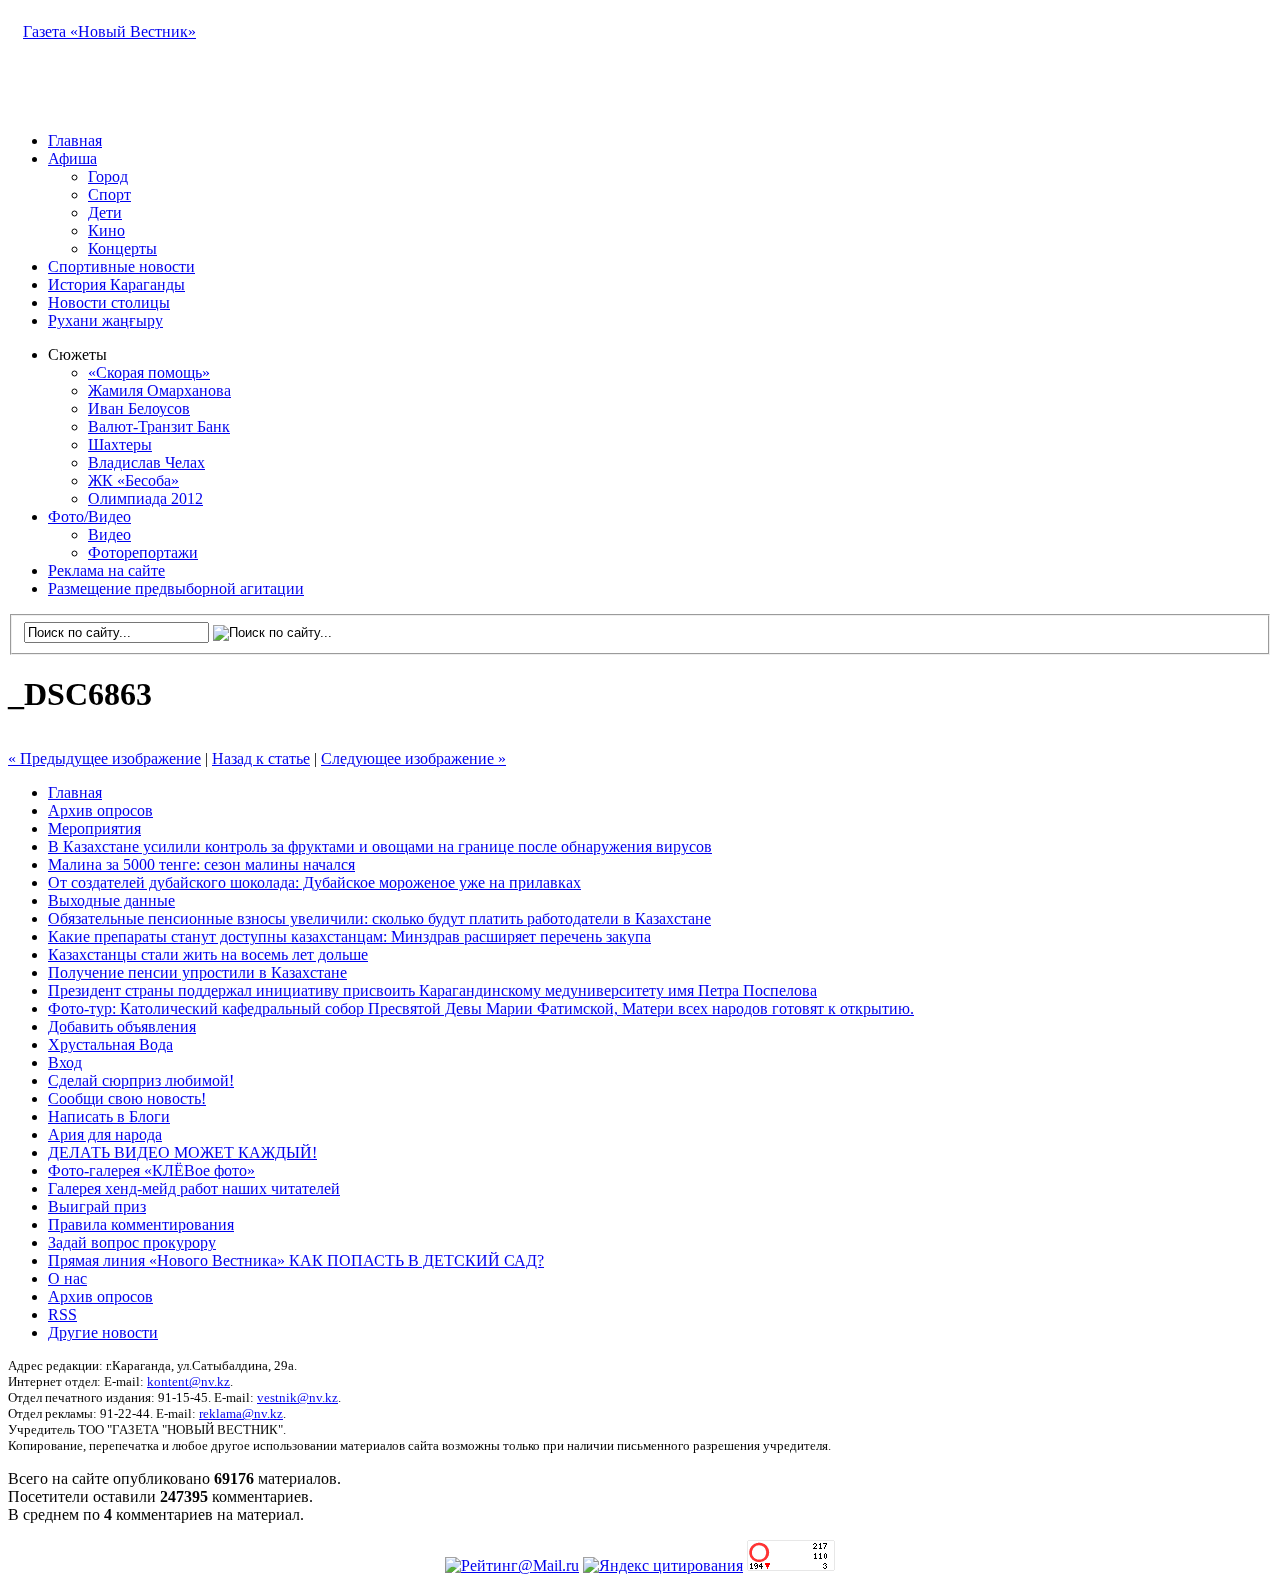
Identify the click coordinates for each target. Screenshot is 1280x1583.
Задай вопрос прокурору (132, 1242)
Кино (106, 230)
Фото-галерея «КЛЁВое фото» (151, 1170)
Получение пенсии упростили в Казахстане (197, 972)
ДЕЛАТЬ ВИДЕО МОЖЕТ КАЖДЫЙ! (182, 1152)
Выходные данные (111, 900)
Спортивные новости (121, 266)
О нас (67, 1278)
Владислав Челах (146, 462)
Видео (109, 534)
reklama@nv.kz (241, 1413)
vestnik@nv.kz (297, 1397)
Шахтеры (120, 444)
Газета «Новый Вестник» (109, 31)
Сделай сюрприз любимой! (141, 1080)
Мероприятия (94, 828)
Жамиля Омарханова (159, 390)
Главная (75, 140)
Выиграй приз (97, 1206)
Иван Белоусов (139, 408)
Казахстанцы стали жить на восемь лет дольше (208, 954)
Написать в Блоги (109, 1116)
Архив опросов (100, 810)
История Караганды (116, 284)
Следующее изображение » (413, 758)
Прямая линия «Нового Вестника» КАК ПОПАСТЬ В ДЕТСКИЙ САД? (296, 1260)
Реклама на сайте (106, 570)
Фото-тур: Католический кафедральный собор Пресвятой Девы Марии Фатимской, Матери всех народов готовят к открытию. (481, 1008)
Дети (105, 212)
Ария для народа (105, 1134)
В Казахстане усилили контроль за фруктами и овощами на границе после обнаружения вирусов (380, 846)
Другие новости (103, 1332)
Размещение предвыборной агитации (176, 588)
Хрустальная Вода (110, 1044)
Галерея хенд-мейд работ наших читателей (194, 1188)
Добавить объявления (122, 1026)
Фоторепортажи (143, 552)
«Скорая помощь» (149, 372)
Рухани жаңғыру (105, 320)
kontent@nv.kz (188, 1381)
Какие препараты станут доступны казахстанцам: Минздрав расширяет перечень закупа (349, 936)
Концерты (122, 248)
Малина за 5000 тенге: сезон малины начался (201, 864)
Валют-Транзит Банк (159, 426)
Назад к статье (261, 758)
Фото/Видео (89, 516)
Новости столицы (109, 302)
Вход (65, 1062)
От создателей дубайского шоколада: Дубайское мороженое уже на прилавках (314, 882)
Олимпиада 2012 (145, 498)
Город (108, 176)
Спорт (109, 194)
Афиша (72, 158)
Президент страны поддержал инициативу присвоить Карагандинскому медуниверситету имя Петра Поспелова (432, 990)
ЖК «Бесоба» (133, 480)
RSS (62, 1314)
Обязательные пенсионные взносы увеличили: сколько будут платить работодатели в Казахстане (379, 918)
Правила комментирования (141, 1224)
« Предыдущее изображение (104, 758)
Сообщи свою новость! (127, 1098)
